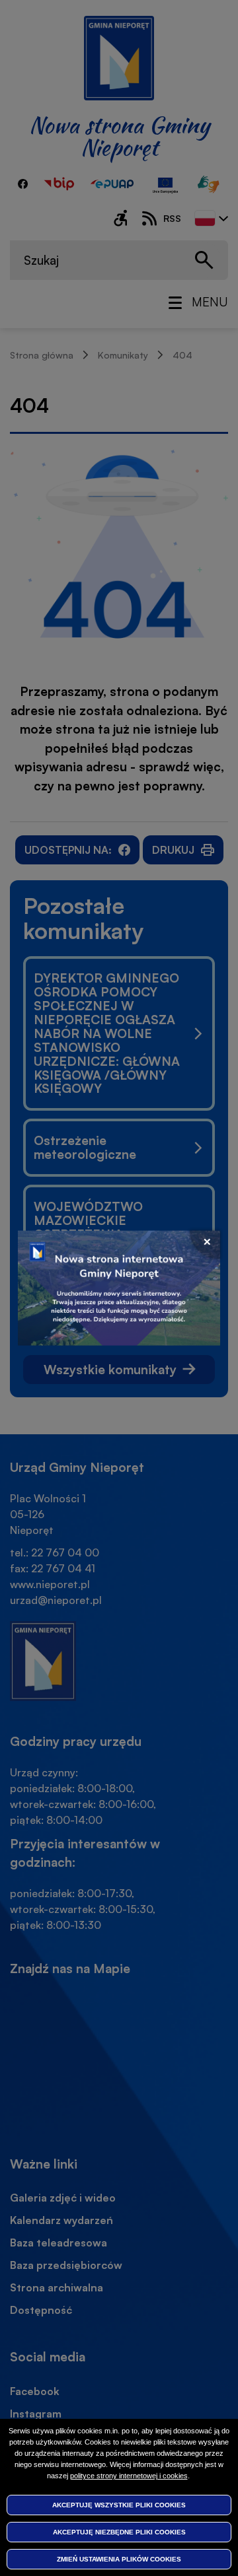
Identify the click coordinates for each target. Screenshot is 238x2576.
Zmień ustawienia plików (119, 2559)
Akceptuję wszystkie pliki (119, 2505)
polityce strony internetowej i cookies (129, 2476)
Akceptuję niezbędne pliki (119, 2532)
